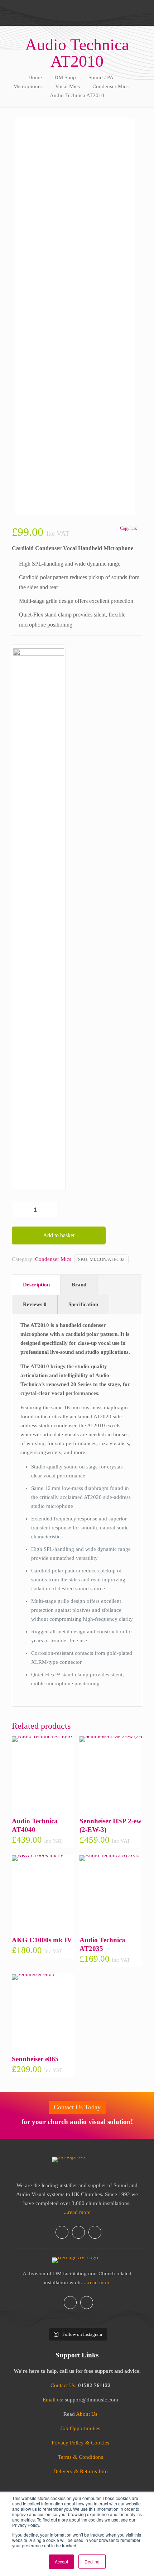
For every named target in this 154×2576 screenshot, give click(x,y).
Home (35, 77)
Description (36, 1285)
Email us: (54, 2400)
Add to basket (59, 1235)
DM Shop (65, 77)
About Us (87, 2414)
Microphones (28, 86)
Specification (83, 1304)
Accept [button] (61, 2561)
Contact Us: (64, 2385)
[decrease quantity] (20, 1210)
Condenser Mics (110, 86)
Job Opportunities (80, 2428)
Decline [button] (92, 2561)
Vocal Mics (68, 86)
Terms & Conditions (81, 2457)
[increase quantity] (50, 1210)
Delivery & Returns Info (81, 2471)
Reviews (35, 1304)
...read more (77, 2212)
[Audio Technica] (39, 917)
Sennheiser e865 (35, 2059)
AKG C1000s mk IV (42, 1940)
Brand (79, 1285)
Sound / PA (101, 77)
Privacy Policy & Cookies (80, 2443)
